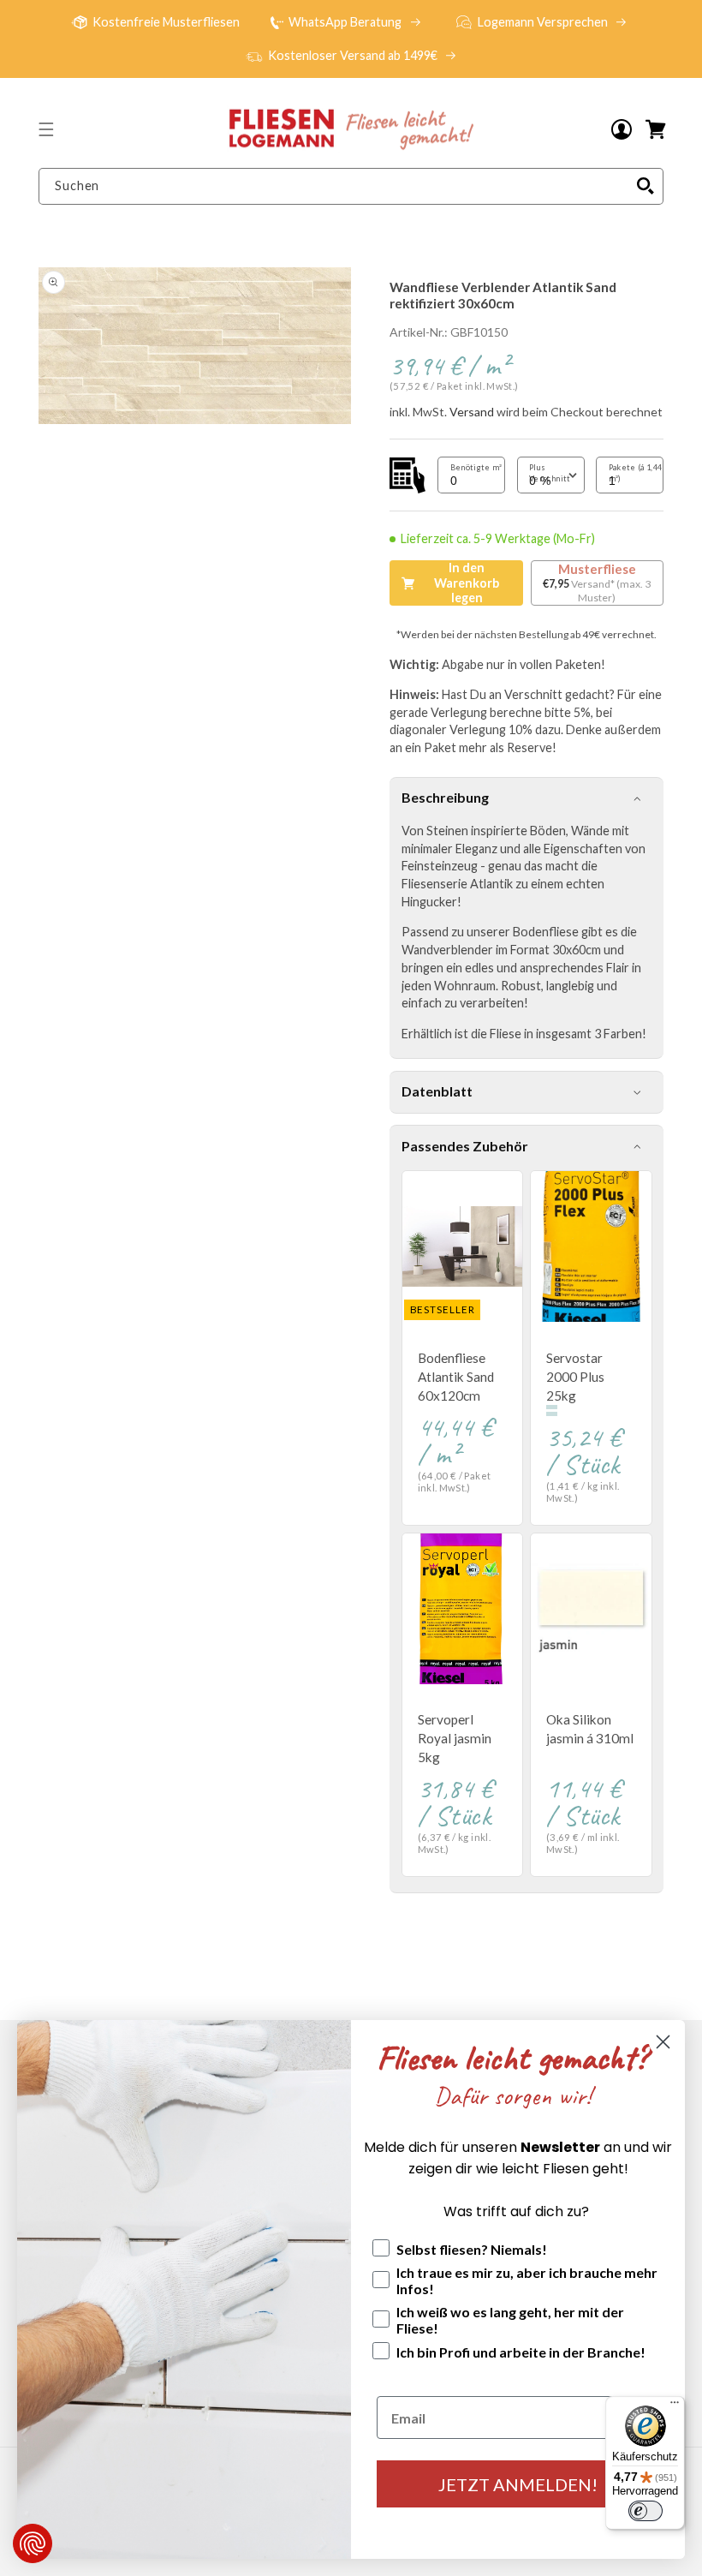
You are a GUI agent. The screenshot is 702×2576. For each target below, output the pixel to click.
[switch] (645, 2511)
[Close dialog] (663, 2042)
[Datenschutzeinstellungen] (33, 2543)
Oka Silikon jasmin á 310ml (590, 1729)
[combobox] (351, 186)
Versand (472, 412)
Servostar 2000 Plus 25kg (575, 1377)
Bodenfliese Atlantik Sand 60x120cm (456, 1377)
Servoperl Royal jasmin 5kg (455, 1738)
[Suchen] (645, 186)
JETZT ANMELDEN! (518, 2484)
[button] (46, 129)
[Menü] (675, 2406)
